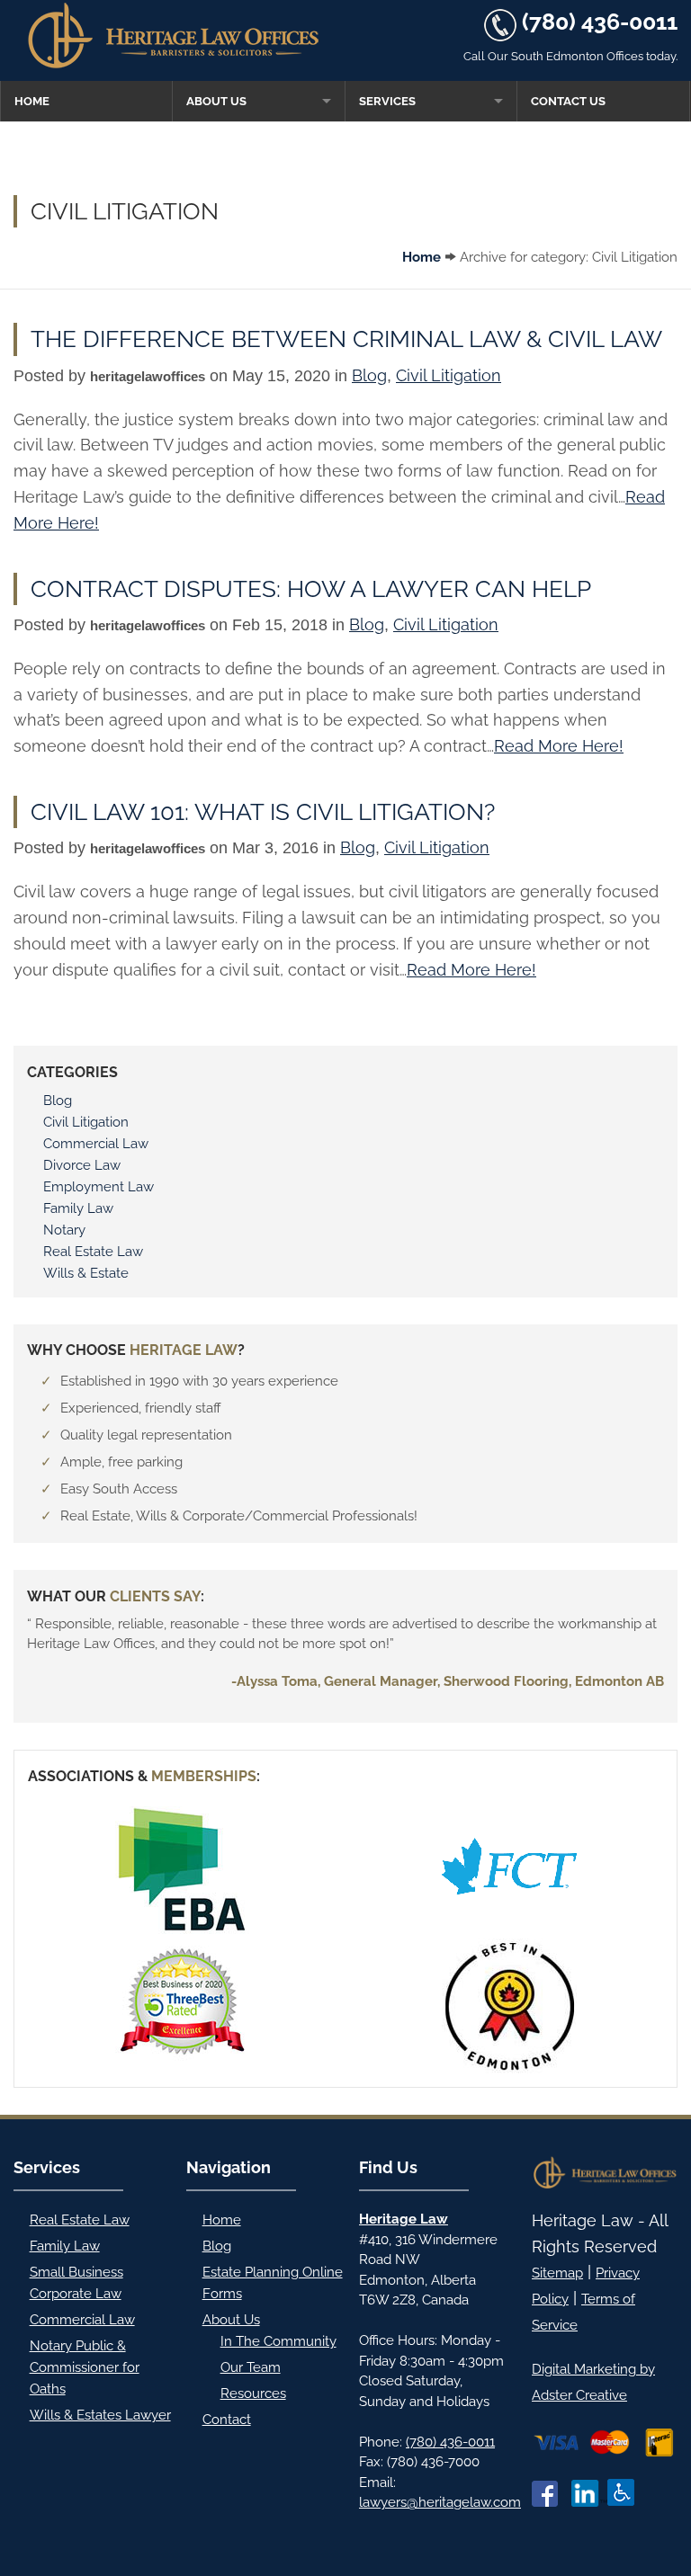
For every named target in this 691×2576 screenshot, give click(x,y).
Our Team (251, 2367)
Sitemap (557, 2273)
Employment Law (99, 1187)
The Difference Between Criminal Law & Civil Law (346, 339)
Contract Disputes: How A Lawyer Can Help (311, 589)
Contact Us (568, 101)
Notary (64, 1230)
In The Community (278, 2341)
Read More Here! (559, 746)
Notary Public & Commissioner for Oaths (85, 2367)
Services (387, 101)
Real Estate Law (93, 1252)
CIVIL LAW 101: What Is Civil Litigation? (263, 812)
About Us (216, 101)
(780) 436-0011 (600, 22)
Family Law (78, 1208)
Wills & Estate (86, 1273)
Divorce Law (82, 1165)
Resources (253, 2393)
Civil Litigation (449, 375)
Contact (227, 2420)
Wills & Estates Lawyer (100, 2415)
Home (32, 101)
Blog (369, 375)
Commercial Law (96, 1144)
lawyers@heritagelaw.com (440, 2502)
